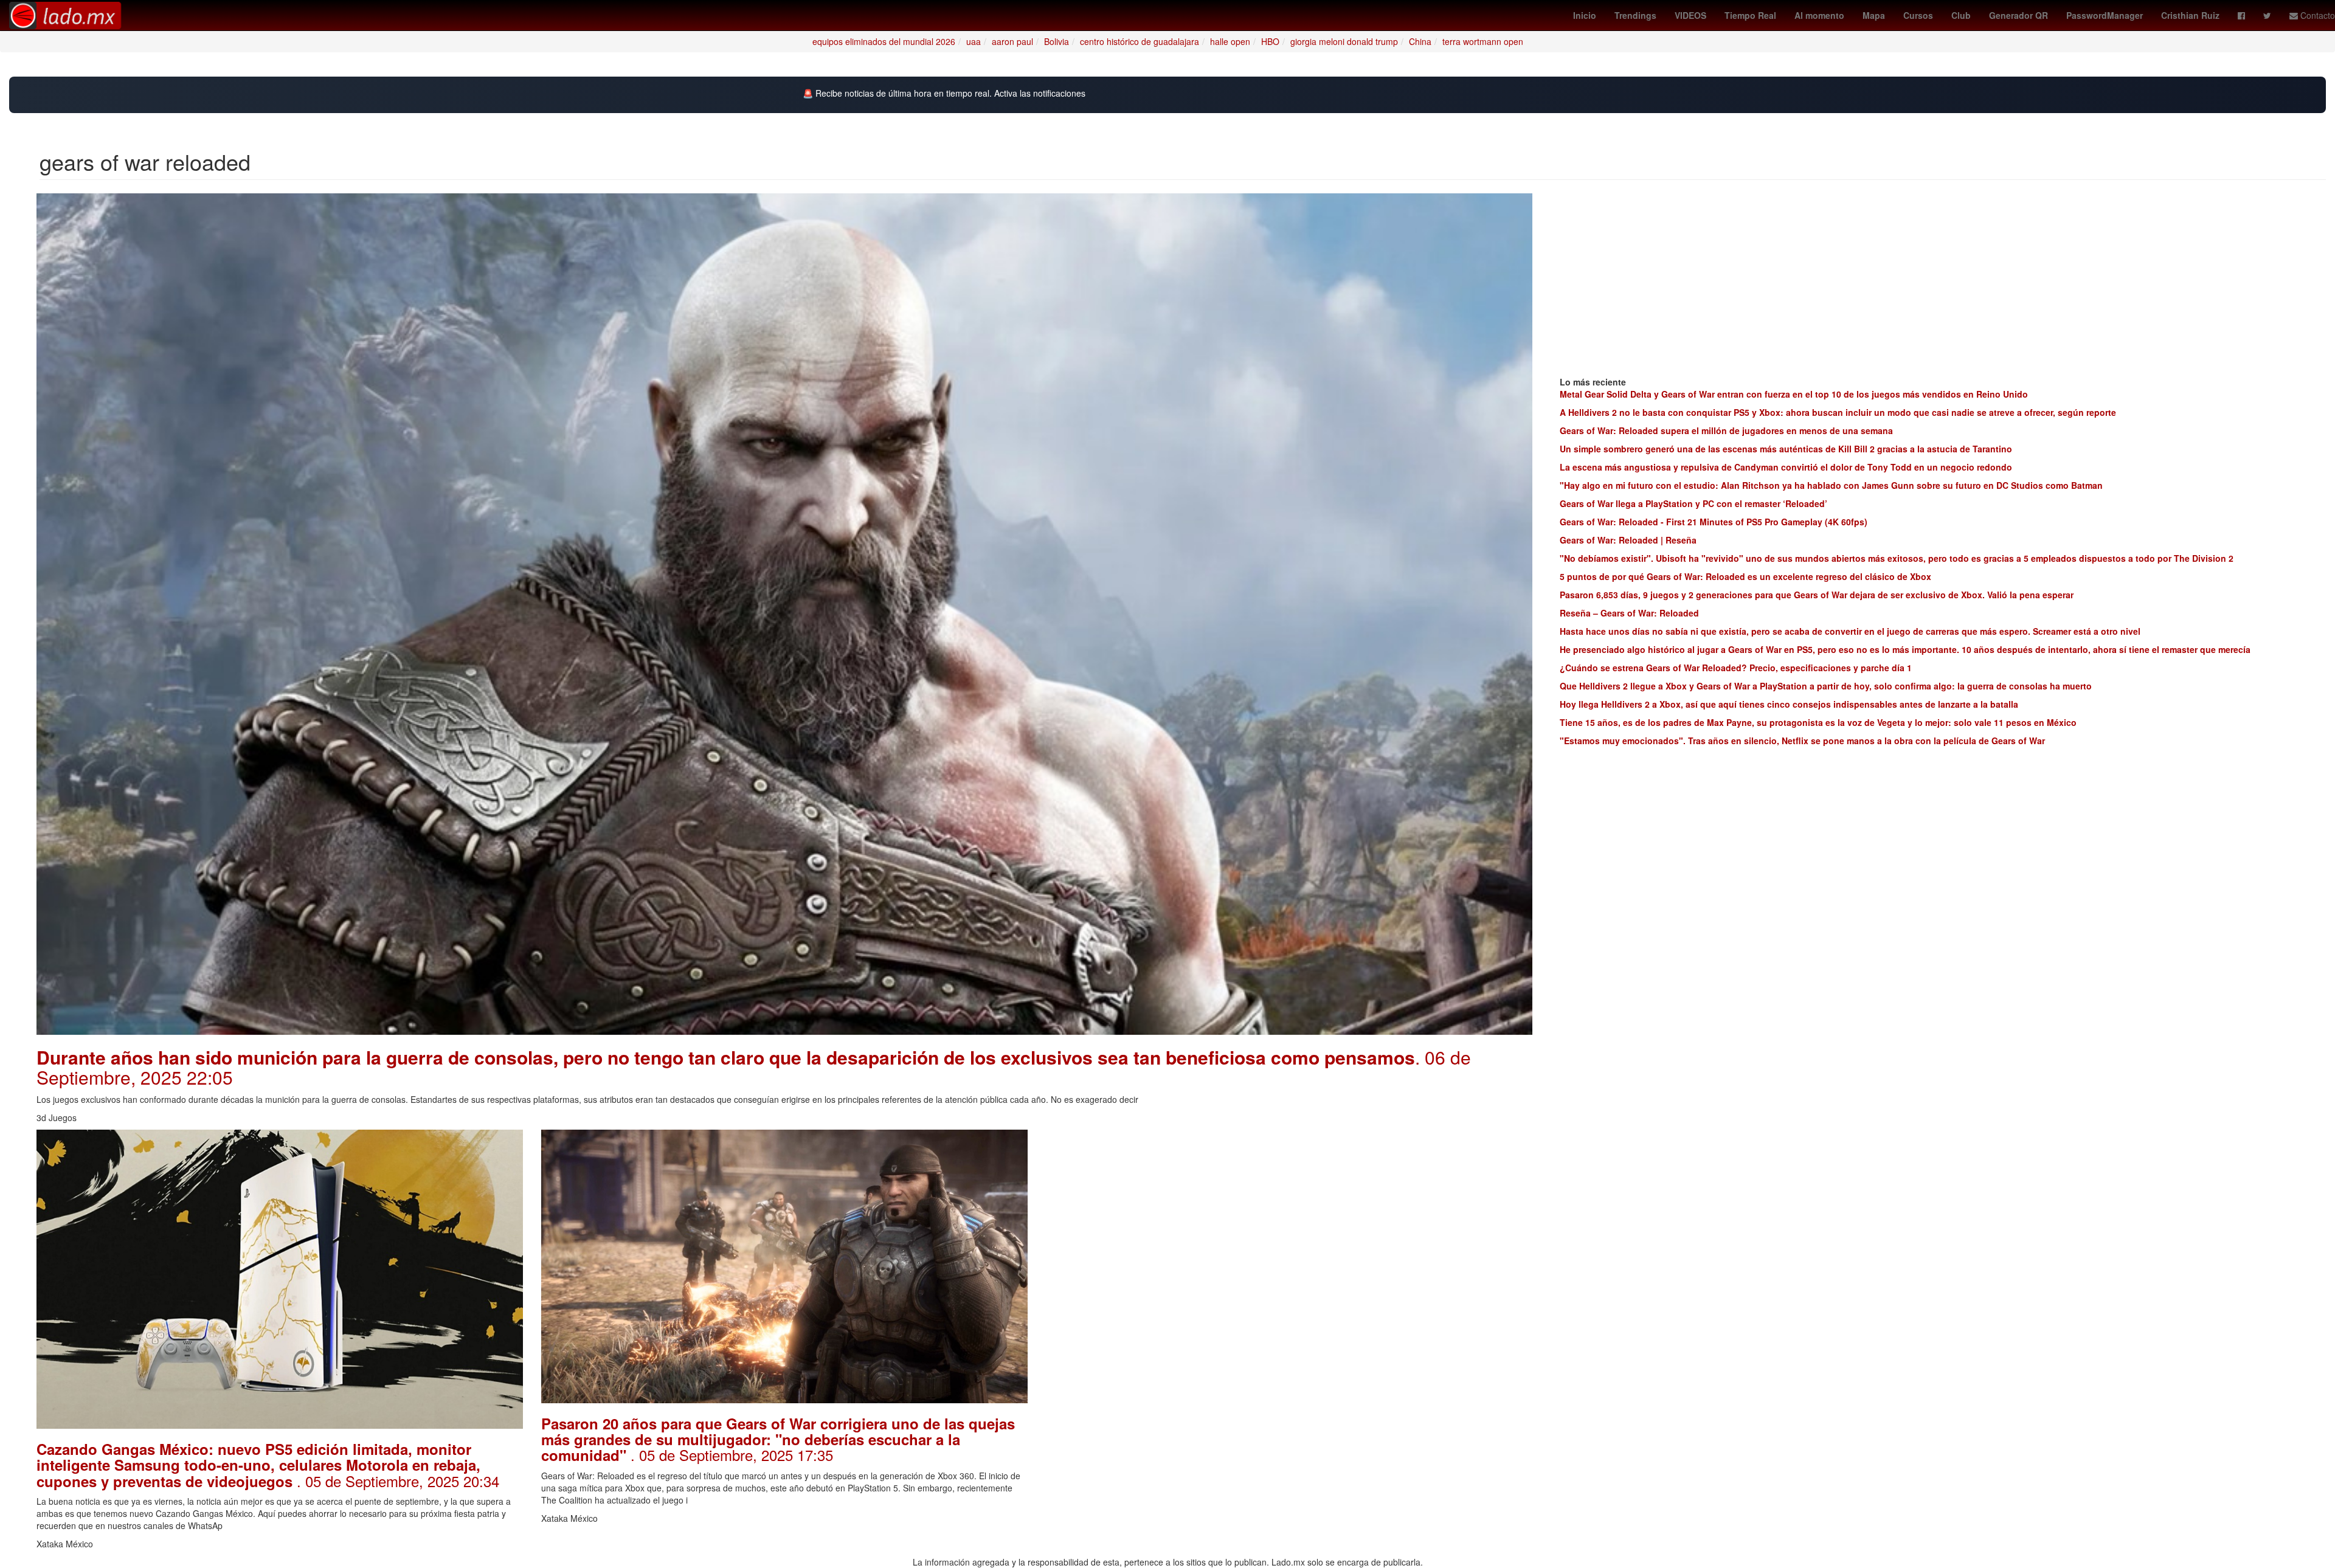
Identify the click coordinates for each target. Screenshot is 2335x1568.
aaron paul (1012, 41)
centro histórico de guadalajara (1140, 41)
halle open (1230, 41)
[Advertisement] (1289, 1215)
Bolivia (1057, 41)
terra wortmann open (1483, 41)
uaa (974, 41)
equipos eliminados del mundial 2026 (884, 41)
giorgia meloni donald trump (1344, 41)
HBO (1270, 41)
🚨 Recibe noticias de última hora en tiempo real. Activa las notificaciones (944, 93)
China (1420, 41)
